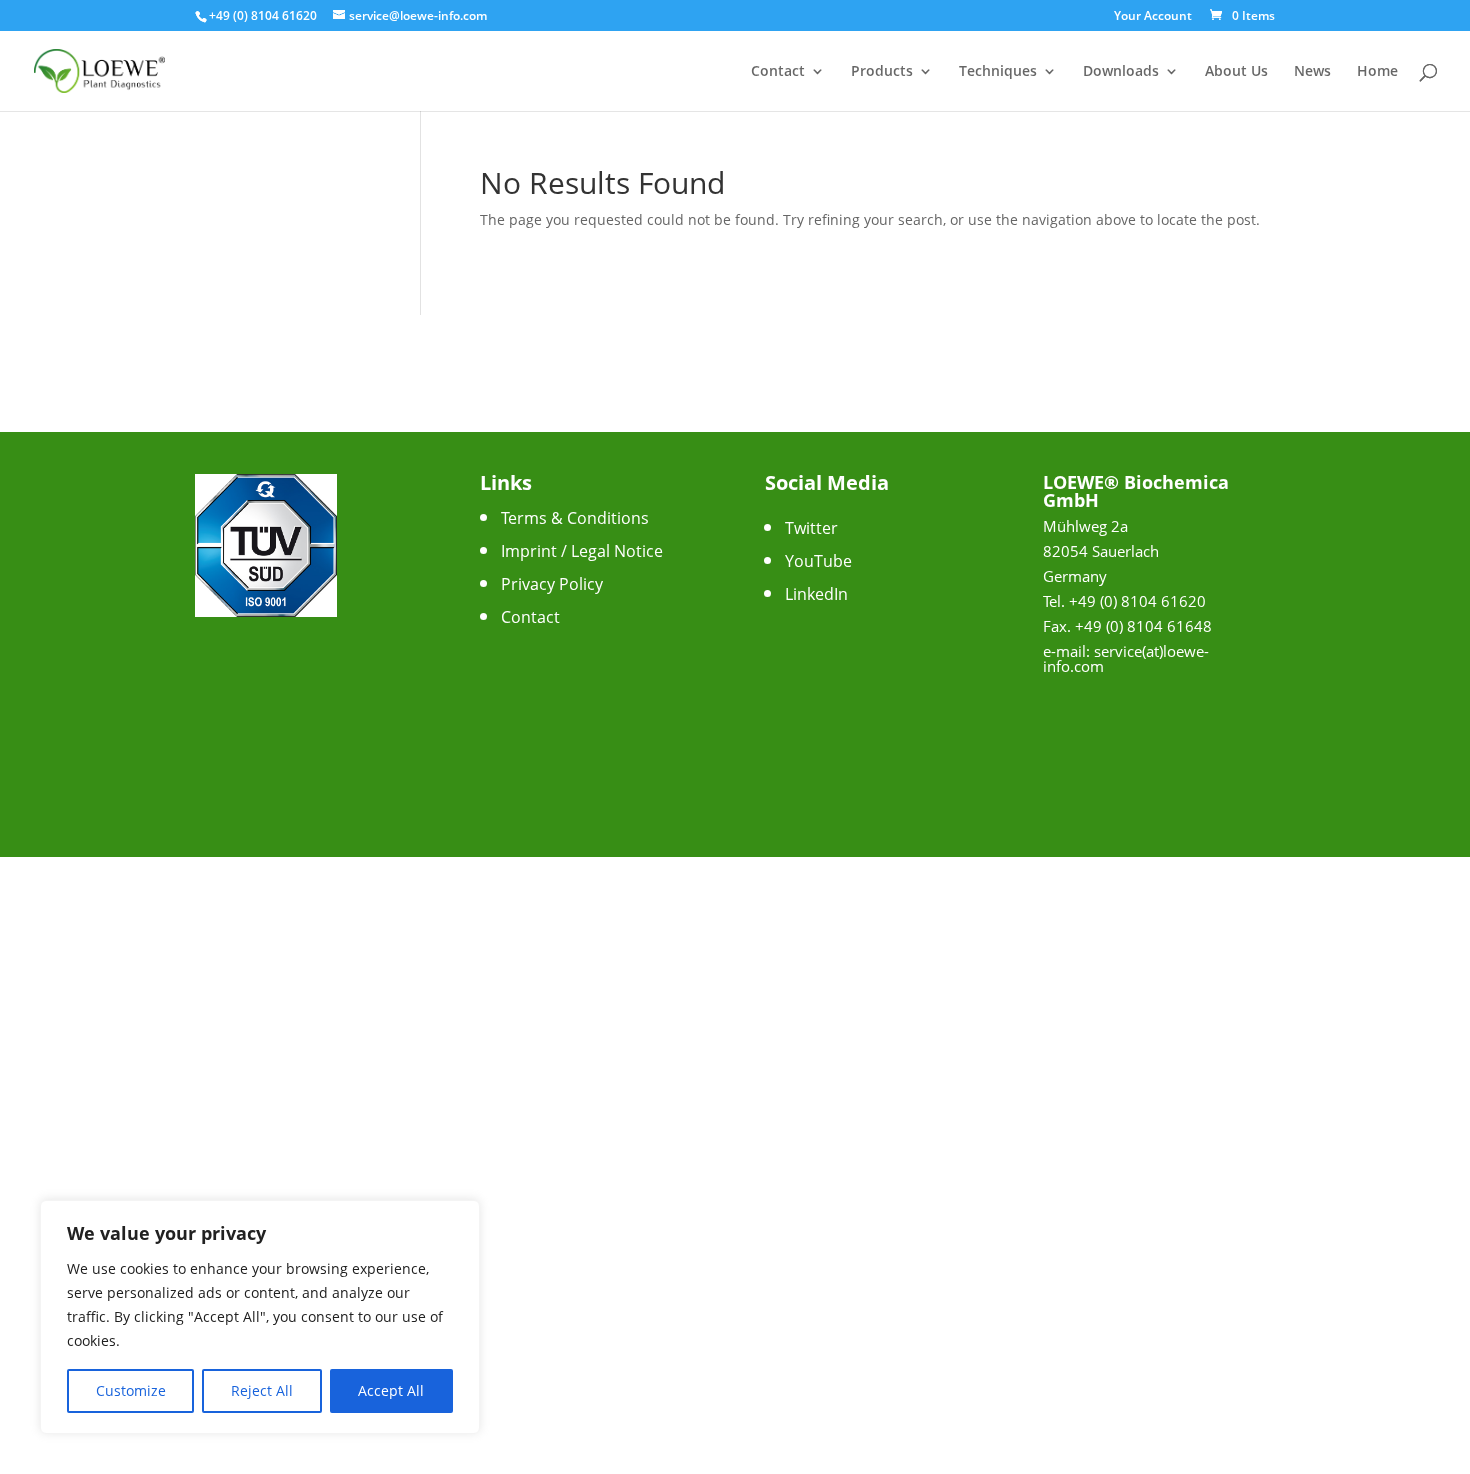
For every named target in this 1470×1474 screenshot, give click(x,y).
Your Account (1153, 17)
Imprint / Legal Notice (582, 551)
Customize (131, 1390)
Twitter (811, 528)
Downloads (1121, 72)
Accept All (391, 1390)
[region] (260, 1317)
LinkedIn (816, 594)
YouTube (818, 561)
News (1312, 72)
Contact (778, 72)
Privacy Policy (552, 584)
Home (1377, 72)
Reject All (262, 1390)
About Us (1236, 72)
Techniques (998, 72)
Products (882, 72)
